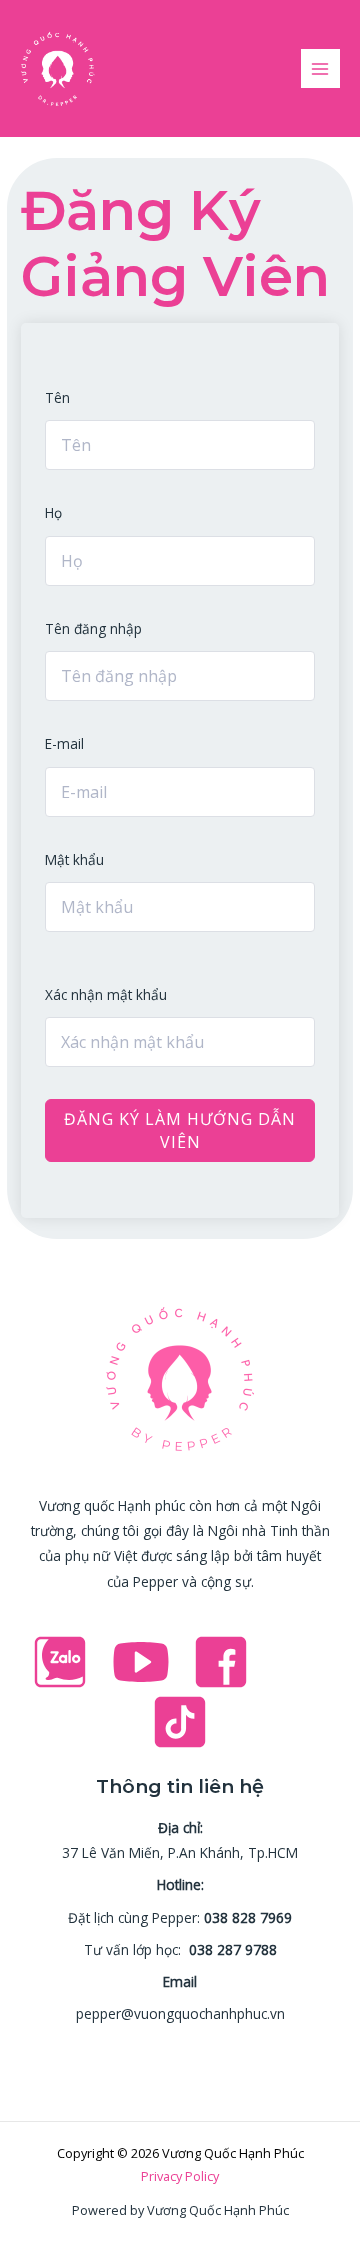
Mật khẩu (74, 859)
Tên (57, 397)
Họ (53, 512)
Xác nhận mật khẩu (106, 994)
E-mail (64, 743)
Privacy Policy (180, 2176)
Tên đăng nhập (93, 628)
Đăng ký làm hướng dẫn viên (180, 1130)
